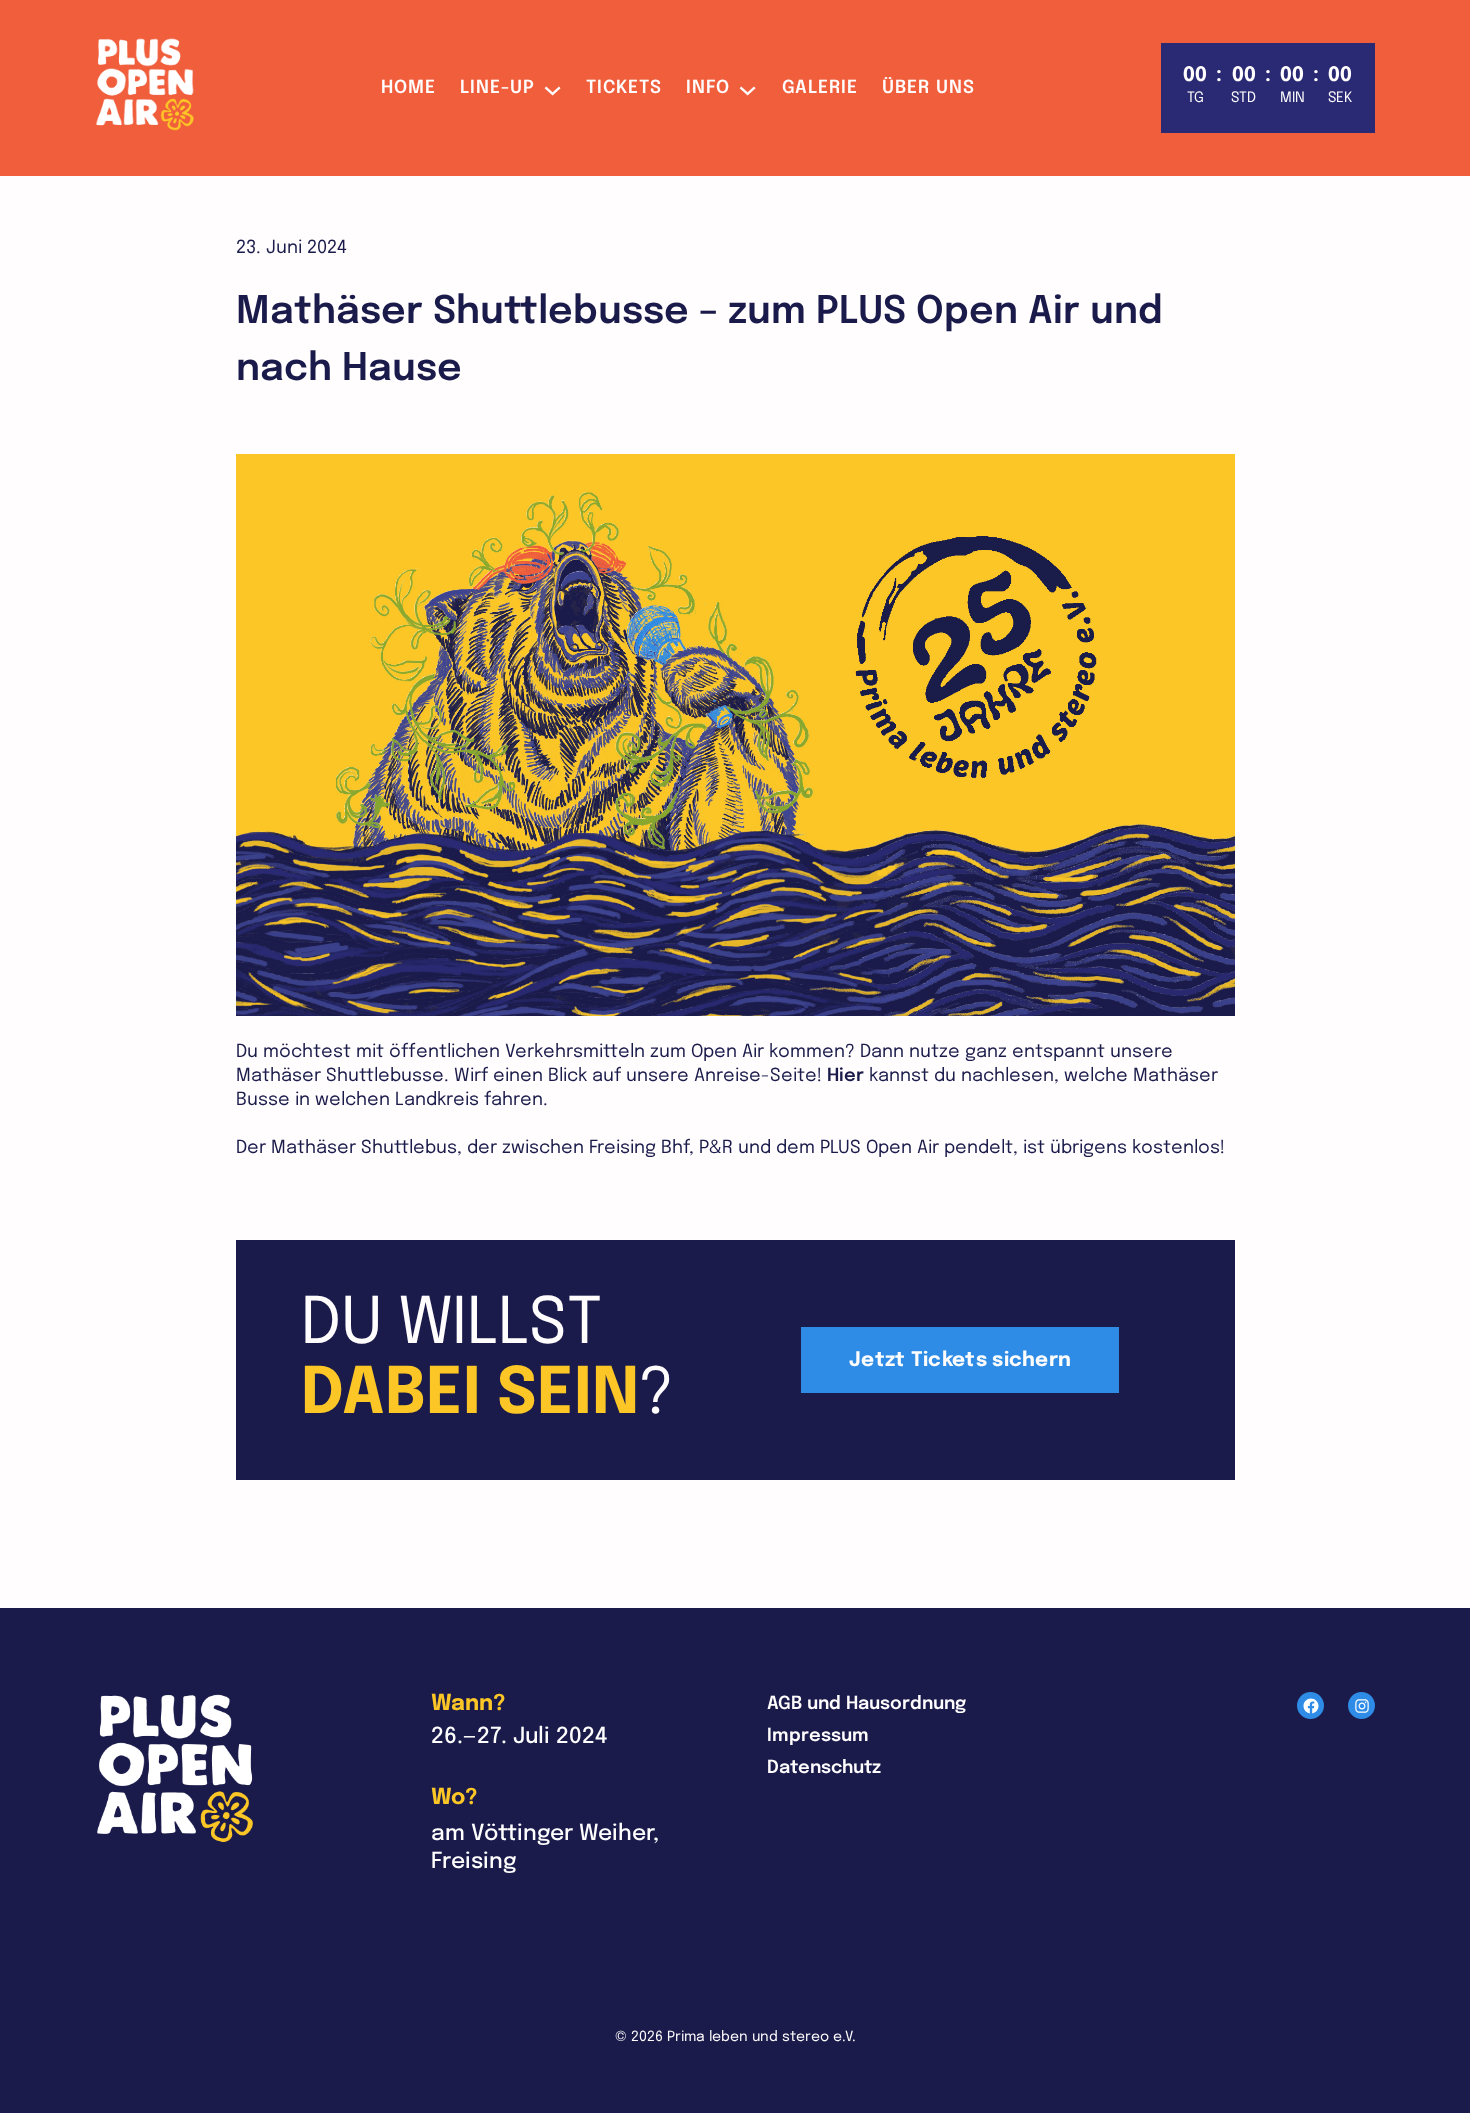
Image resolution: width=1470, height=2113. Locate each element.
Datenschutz (824, 1768)
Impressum (818, 1736)
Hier (845, 1076)
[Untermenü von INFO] (747, 87)
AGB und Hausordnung (866, 1704)
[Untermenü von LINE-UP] (552, 87)
